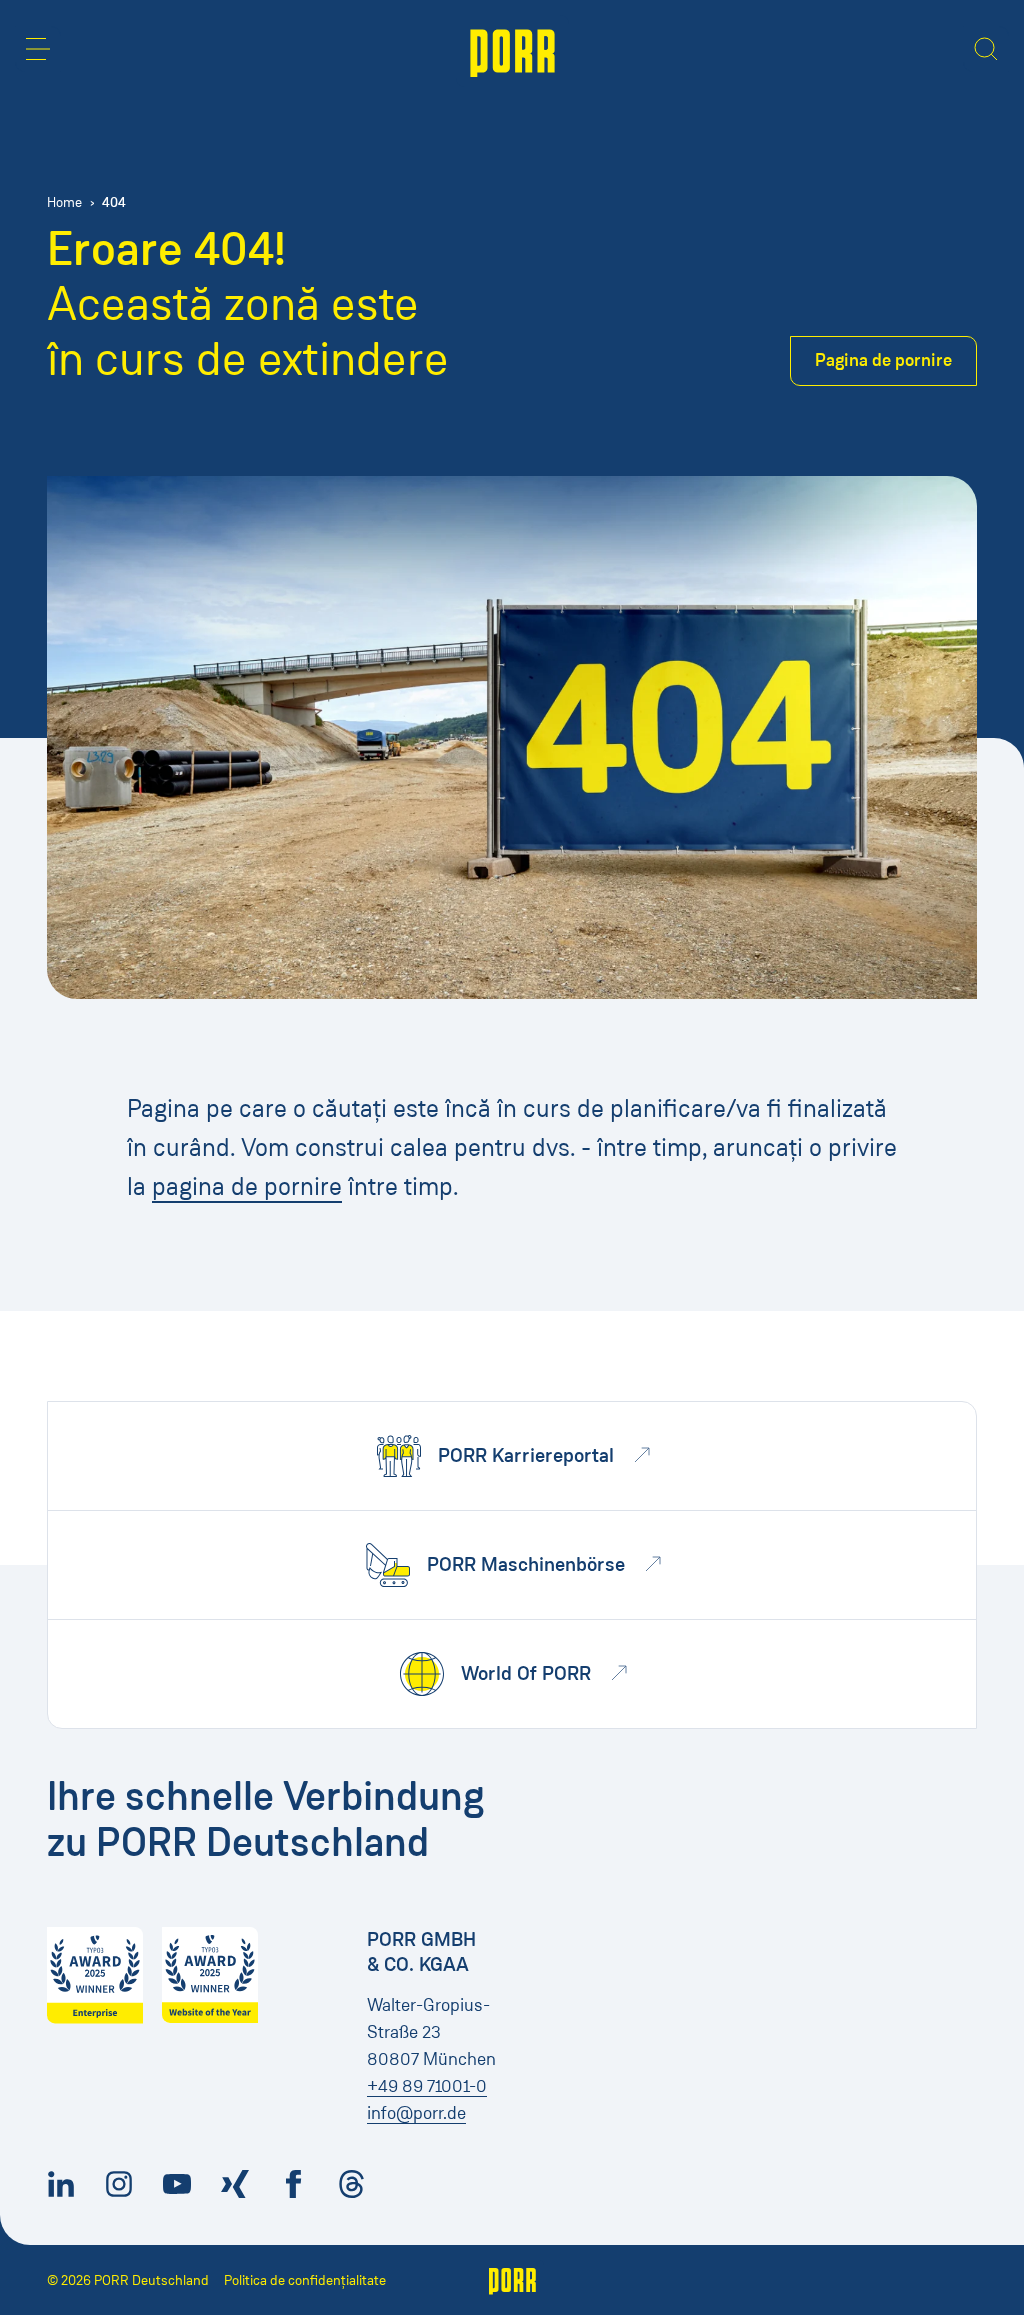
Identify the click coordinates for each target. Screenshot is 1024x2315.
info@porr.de (416, 2113)
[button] (38, 49)
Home (64, 202)
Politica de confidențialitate (305, 2280)
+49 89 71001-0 (427, 2086)
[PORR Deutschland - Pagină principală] (512, 51)
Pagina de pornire (883, 360)
